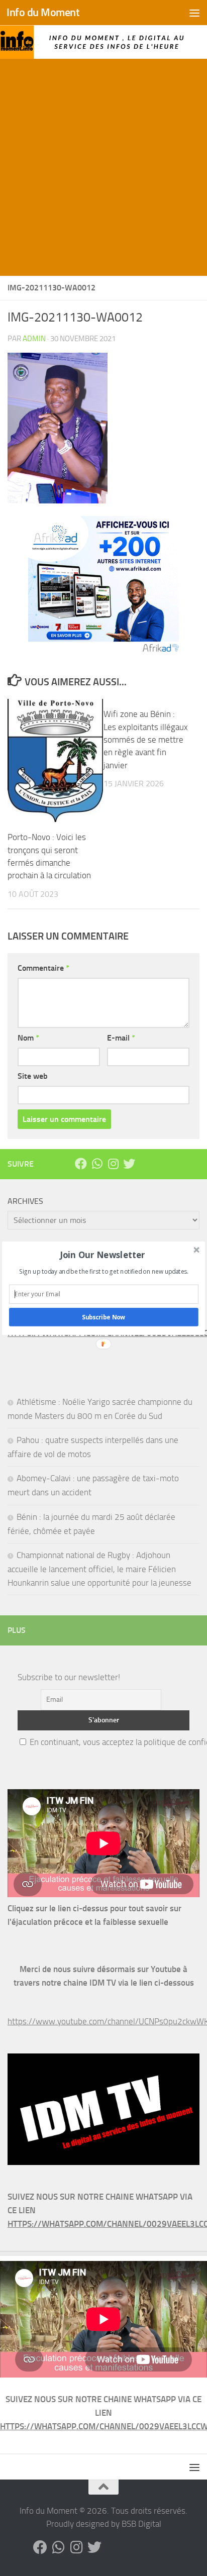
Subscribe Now (104, 1317)
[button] (103, 1254)
